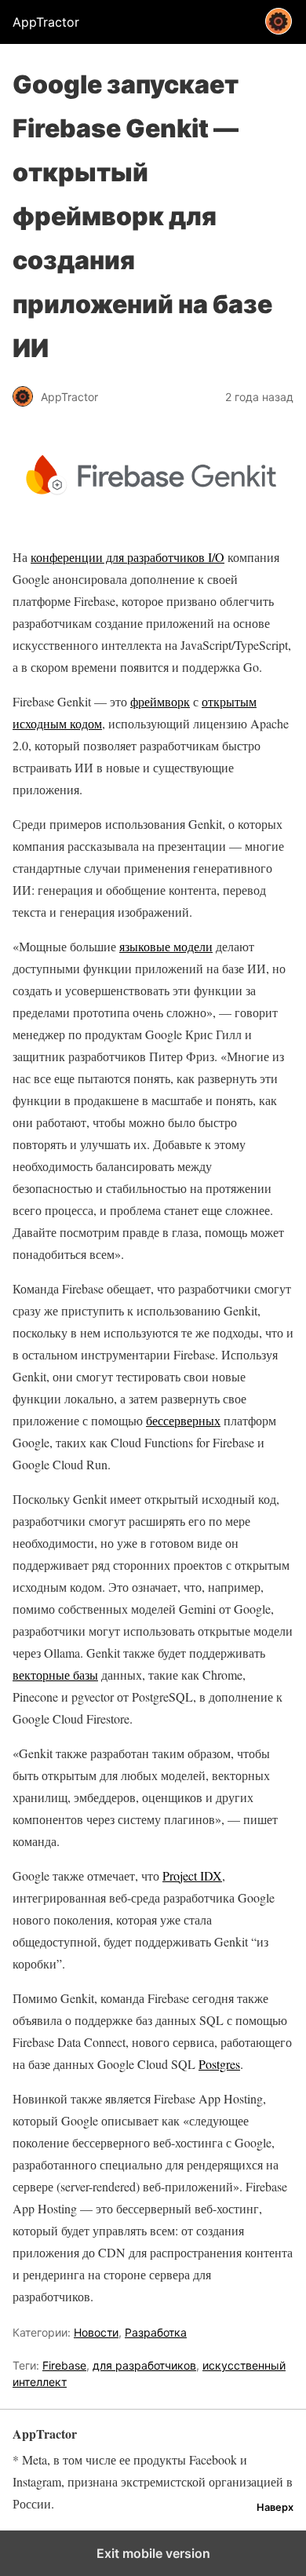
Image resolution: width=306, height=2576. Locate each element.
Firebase (64, 2365)
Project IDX (192, 1875)
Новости (96, 2332)
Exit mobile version (153, 2553)
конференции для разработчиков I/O (127, 557)
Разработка (156, 2332)
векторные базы (55, 1675)
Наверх (275, 2507)
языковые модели (166, 946)
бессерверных (183, 1420)
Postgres (219, 2064)
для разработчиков (144, 2365)
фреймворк (160, 701)
